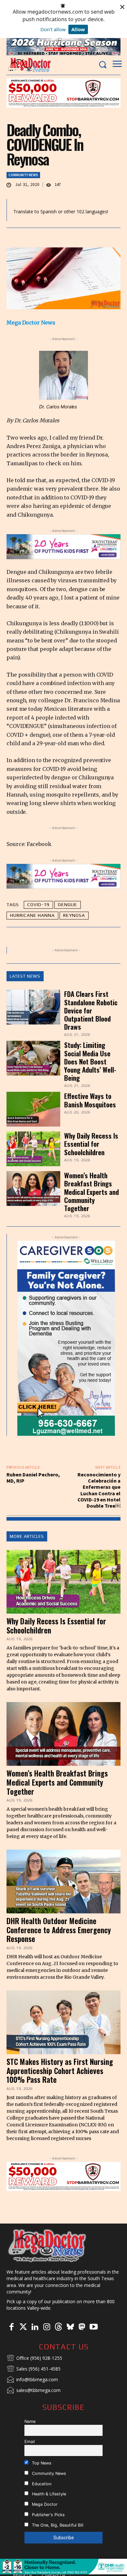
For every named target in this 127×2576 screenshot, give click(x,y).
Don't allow (53, 29)
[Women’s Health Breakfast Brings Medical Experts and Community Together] (33, 1189)
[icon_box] (34, 2358)
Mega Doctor (44, 2504)
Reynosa (74, 915)
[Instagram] (47, 2327)
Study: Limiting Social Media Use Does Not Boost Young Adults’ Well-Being (90, 1061)
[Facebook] (11, 2327)
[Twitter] (23, 2327)
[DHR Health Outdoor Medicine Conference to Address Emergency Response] (63, 1882)
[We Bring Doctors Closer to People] (47, 2245)
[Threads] (58, 2327)
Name (30, 2421)
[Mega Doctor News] (29, 65)
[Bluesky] (70, 2327)
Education (41, 2484)
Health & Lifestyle (48, 2494)
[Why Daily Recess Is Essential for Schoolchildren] (33, 1149)
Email (30, 2442)
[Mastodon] (82, 2327)
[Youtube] (93, 2327)
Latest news (25, 976)
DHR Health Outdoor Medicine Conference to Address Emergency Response (59, 1930)
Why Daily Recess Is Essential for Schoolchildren (91, 1144)
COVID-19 (38, 905)
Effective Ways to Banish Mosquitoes (90, 1100)
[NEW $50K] (63, 93)
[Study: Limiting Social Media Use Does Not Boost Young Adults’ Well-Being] (33, 1058)
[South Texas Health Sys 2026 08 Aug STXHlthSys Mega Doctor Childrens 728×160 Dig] (63, 547)
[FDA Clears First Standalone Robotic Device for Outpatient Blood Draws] (33, 1007)
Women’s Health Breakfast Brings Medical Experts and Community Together (92, 1192)
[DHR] (63, 2573)
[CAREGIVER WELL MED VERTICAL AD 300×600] (66, 1338)
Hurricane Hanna (32, 915)
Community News (23, 175)
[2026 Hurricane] (63, 46)
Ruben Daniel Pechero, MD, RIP (33, 1478)
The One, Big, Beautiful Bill (57, 2525)
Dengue (68, 905)
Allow (78, 29)
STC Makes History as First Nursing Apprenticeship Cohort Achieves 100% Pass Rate (60, 2071)
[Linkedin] (35, 2327)
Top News (41, 2463)
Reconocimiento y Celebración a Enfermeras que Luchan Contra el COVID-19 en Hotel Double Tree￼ (99, 1490)
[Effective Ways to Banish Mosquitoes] (33, 1109)
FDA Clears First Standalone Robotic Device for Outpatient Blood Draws (91, 1010)
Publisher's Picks (48, 2515)
